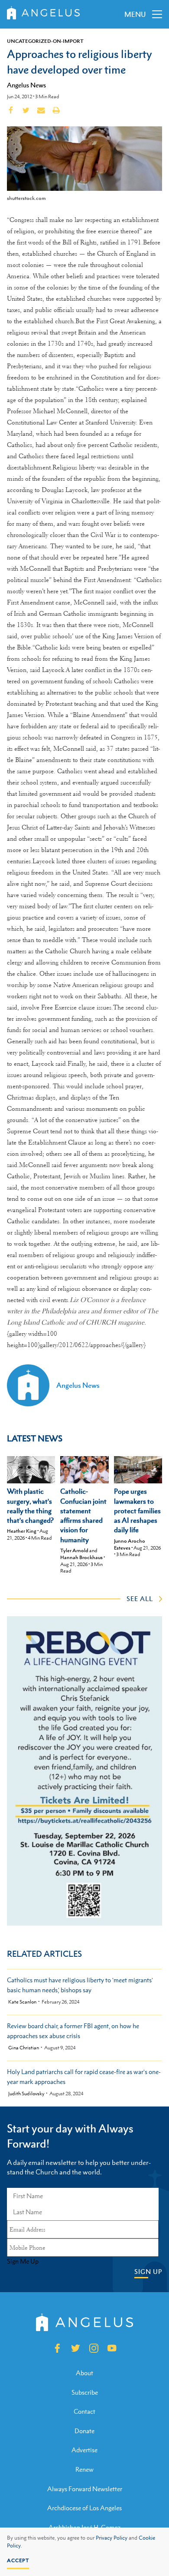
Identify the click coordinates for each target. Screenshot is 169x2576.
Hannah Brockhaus (81, 1557)
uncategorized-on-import (45, 41)
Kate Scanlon (22, 2002)
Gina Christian (24, 2048)
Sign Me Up (23, 2261)
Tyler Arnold (74, 1550)
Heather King (22, 1531)
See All (140, 1598)
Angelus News (26, 85)
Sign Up (148, 2272)
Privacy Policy (112, 2538)
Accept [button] (18, 2560)
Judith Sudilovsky (26, 2094)
